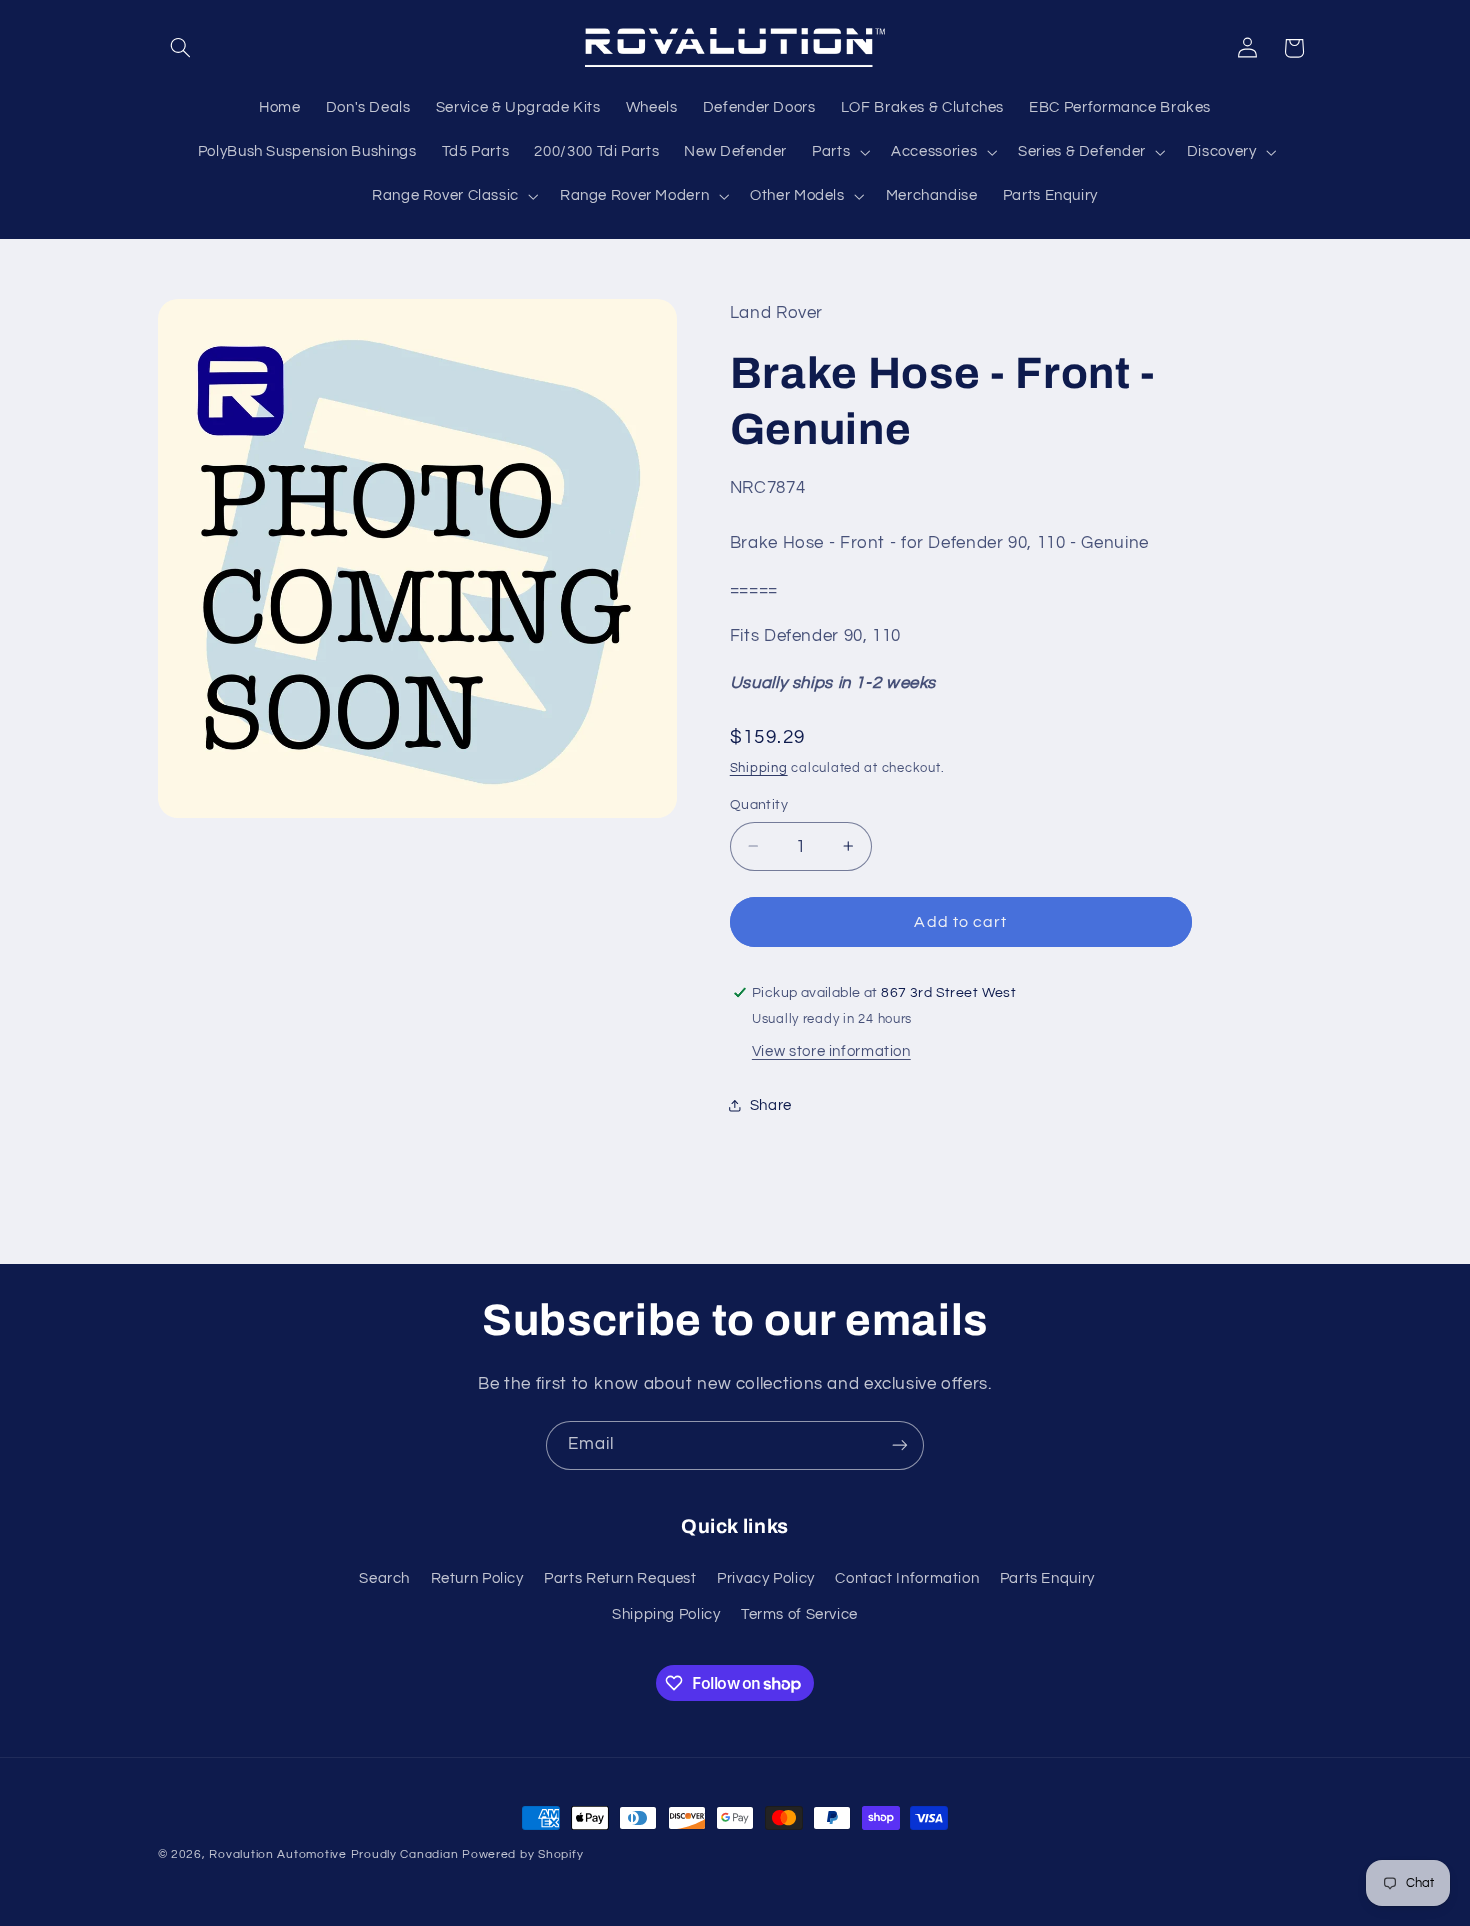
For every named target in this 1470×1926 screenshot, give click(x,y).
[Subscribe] (900, 1445)
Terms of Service (799, 1614)
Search (384, 1578)
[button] (181, 48)
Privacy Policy (766, 1578)
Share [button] (771, 1105)
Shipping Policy (666, 1614)
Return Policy (477, 1578)
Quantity (759, 805)
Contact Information (907, 1578)
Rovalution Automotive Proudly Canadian (333, 1854)
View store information (831, 1050)
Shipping (759, 767)
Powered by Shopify (522, 1854)
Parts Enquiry (1047, 1578)
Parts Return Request (620, 1578)
